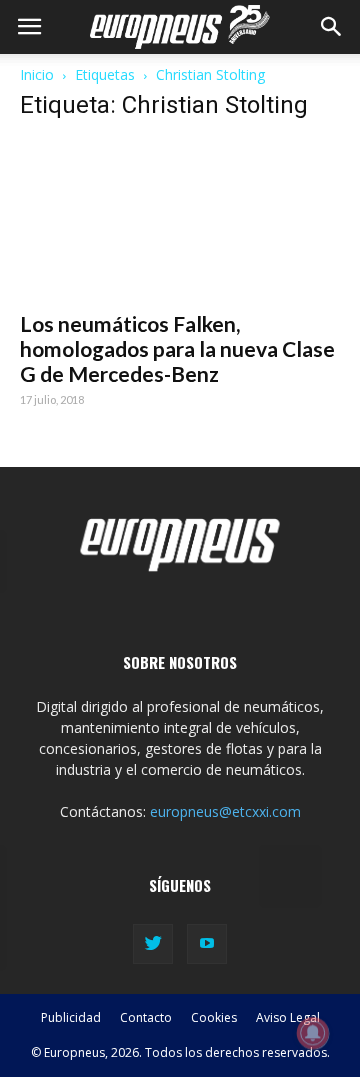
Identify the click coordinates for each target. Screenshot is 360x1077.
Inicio (37, 74)
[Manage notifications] (313, 1033)
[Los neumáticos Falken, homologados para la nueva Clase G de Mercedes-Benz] (180, 219)
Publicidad (71, 1017)
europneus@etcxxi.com (225, 811)
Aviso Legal (288, 1017)
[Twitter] (153, 944)
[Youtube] (207, 944)
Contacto (146, 1017)
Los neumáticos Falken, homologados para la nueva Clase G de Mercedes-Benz (177, 348)
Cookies (214, 1017)
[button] (332, 27)
